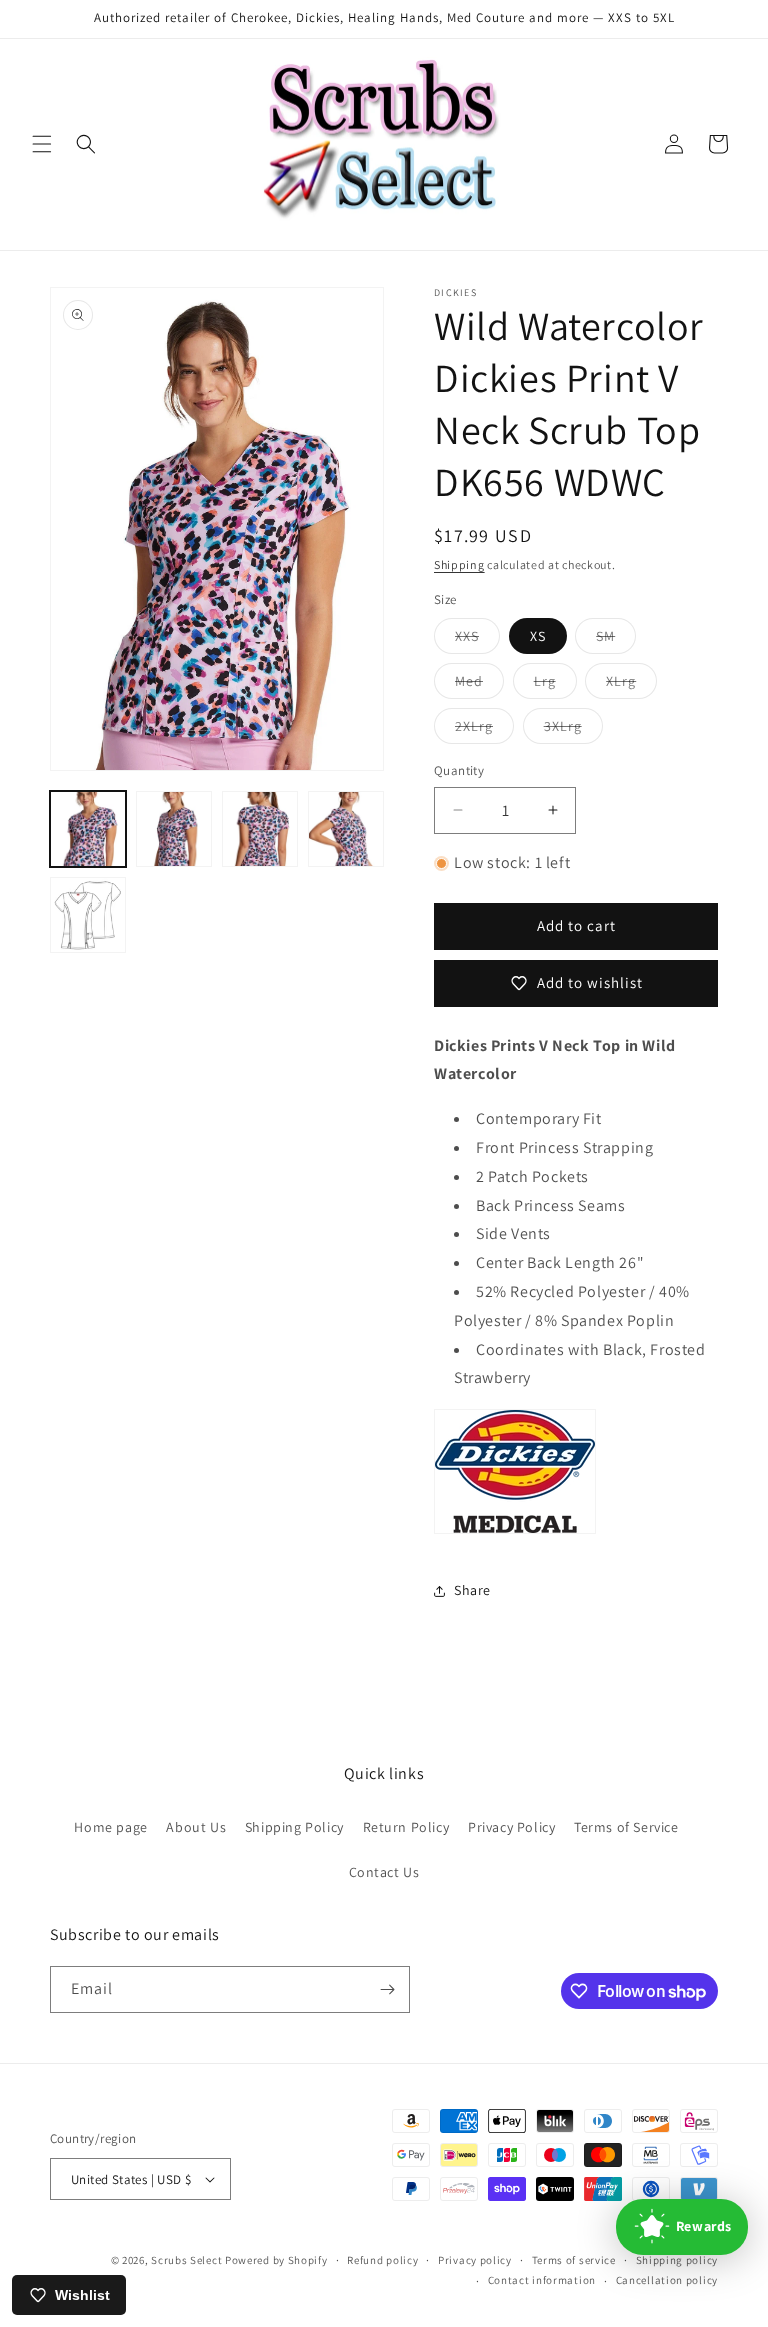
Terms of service (574, 2260)
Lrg (555, 685)
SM (616, 640)
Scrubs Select (186, 2260)
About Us (196, 1827)
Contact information (542, 2280)
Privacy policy (475, 2260)
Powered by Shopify (276, 2260)
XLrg (631, 685)
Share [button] (472, 1590)
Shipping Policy (294, 1827)
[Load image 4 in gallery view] (346, 829)
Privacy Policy (511, 1827)
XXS (477, 640)
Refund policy (382, 2260)
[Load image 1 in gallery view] (88, 829)
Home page (110, 1827)
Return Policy (406, 1827)
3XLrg (573, 730)
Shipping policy (677, 2260)
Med (479, 685)
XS (538, 636)
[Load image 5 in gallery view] (88, 915)
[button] (42, 144)
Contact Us (384, 1872)
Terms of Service (626, 1827)
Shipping (459, 564)
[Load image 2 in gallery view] (174, 829)
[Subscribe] (387, 1989)
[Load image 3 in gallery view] (260, 829)
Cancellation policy (667, 2280)
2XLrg (484, 730)
